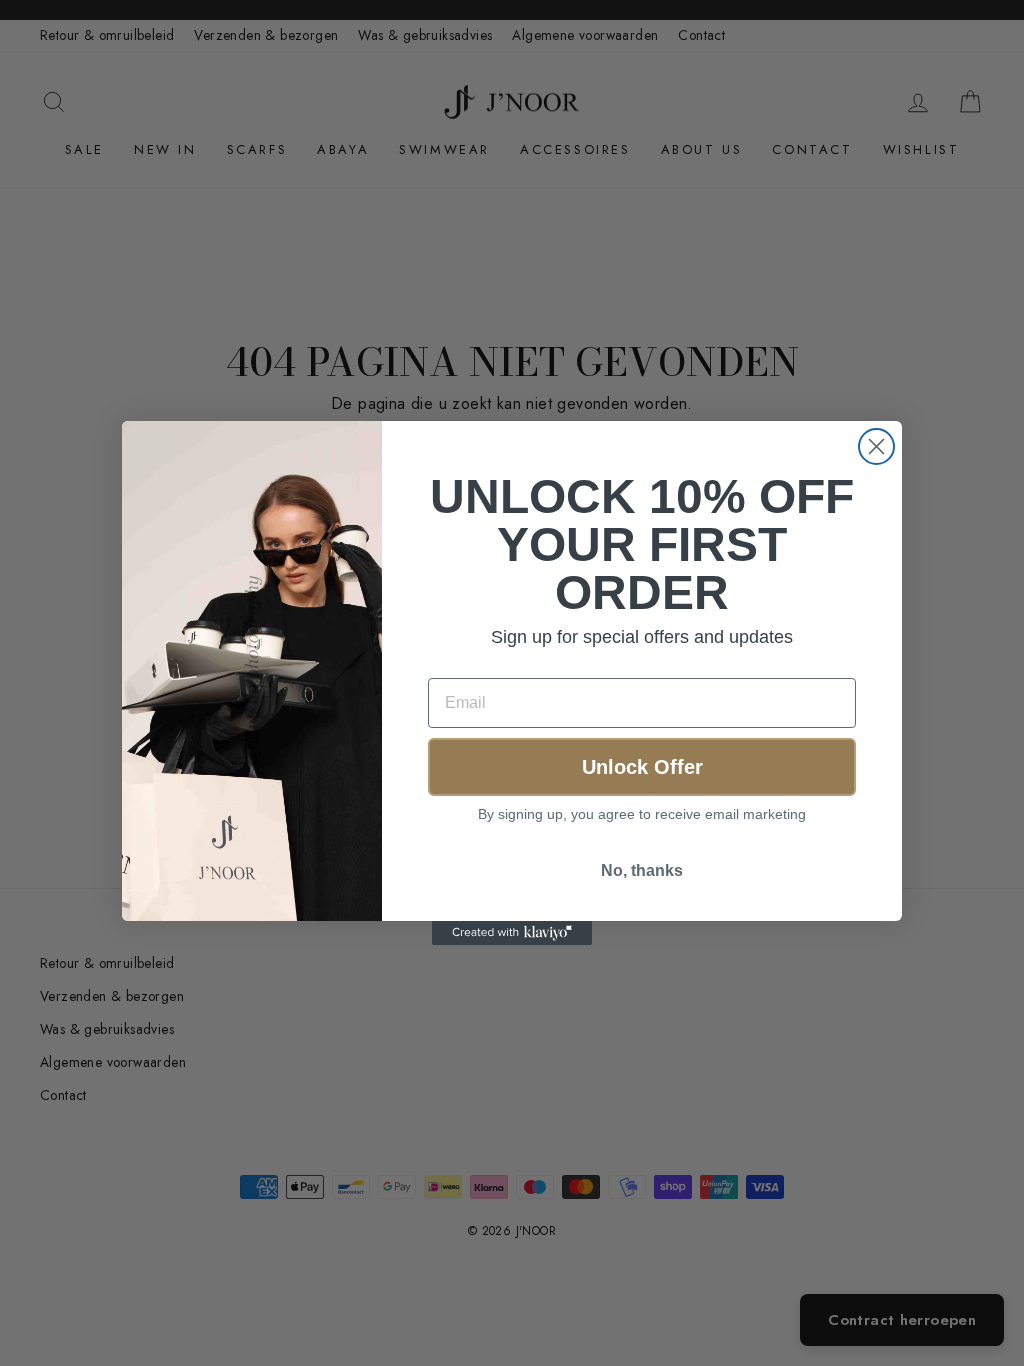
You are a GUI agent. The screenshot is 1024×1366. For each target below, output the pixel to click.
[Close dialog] (876, 446)
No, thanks (642, 870)
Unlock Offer (642, 767)
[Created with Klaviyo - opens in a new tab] (512, 933)
